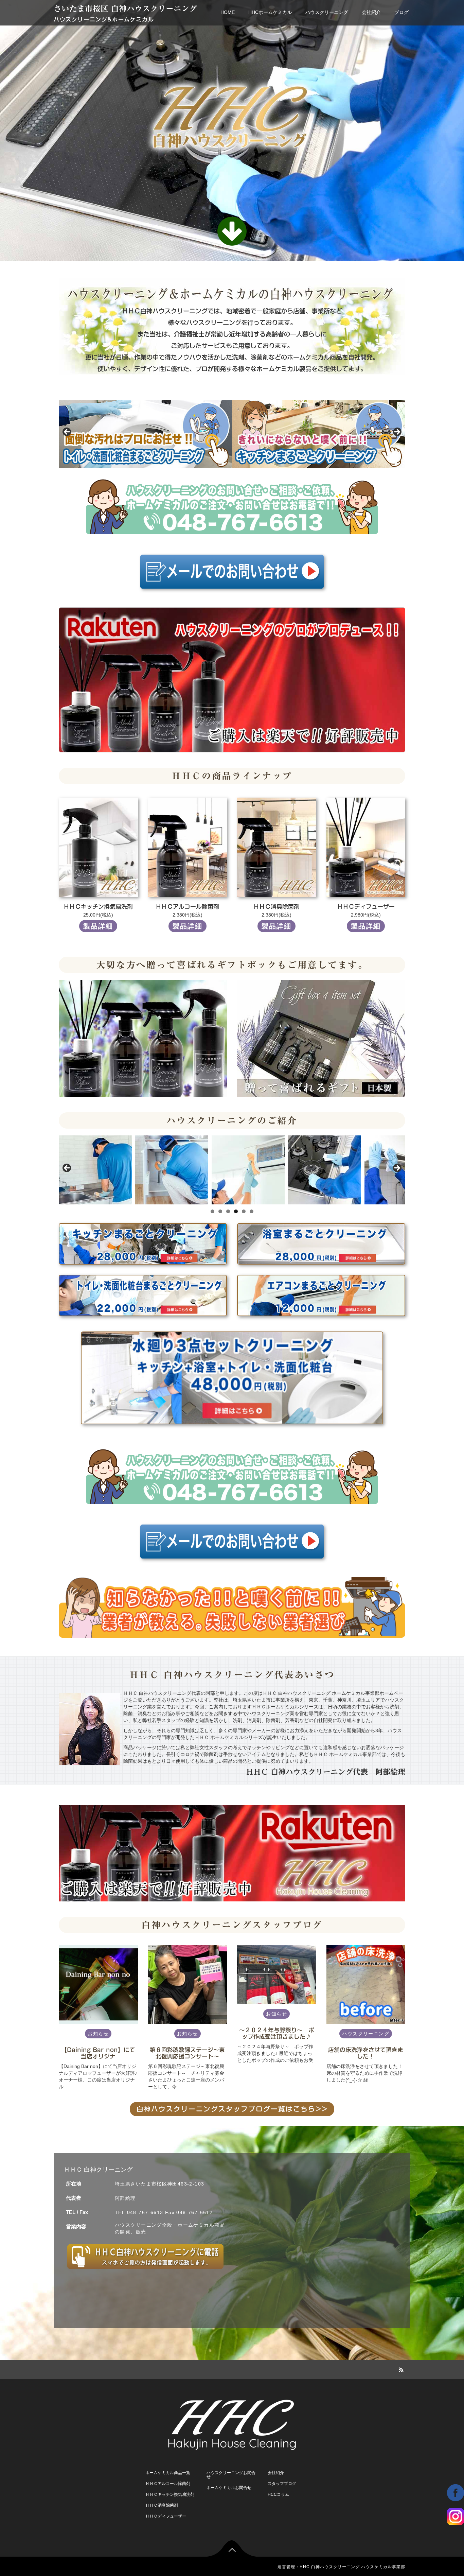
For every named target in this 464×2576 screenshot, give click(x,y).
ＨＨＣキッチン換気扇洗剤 (170, 2494)
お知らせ (98, 2034)
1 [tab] (212, 1211)
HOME (228, 12)
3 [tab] (228, 1211)
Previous (67, 432)
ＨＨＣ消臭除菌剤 (162, 2505)
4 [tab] (236, 1211)
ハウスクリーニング (327, 12)
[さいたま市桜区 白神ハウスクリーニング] (232, 2423)
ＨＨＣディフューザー (166, 2516)
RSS (400, 2369)
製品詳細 (98, 926)
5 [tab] (244, 1211)
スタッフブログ (282, 2484)
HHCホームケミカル (270, 12)
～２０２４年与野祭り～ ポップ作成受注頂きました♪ (277, 2033)
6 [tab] (252, 1211)
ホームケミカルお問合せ (229, 2488)
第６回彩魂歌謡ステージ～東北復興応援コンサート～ (187, 2053)
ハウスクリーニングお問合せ (231, 2475)
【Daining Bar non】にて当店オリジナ (98, 2053)
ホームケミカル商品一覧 (168, 2473)
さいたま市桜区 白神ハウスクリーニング (125, 9)
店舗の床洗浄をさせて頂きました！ (366, 2053)
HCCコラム (278, 2494)
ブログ (401, 12)
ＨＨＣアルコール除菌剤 (168, 2484)
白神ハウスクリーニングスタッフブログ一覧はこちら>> (232, 2109)
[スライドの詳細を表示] (145, 434)
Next (397, 432)
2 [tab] (220, 1211)
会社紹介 (371, 12)
